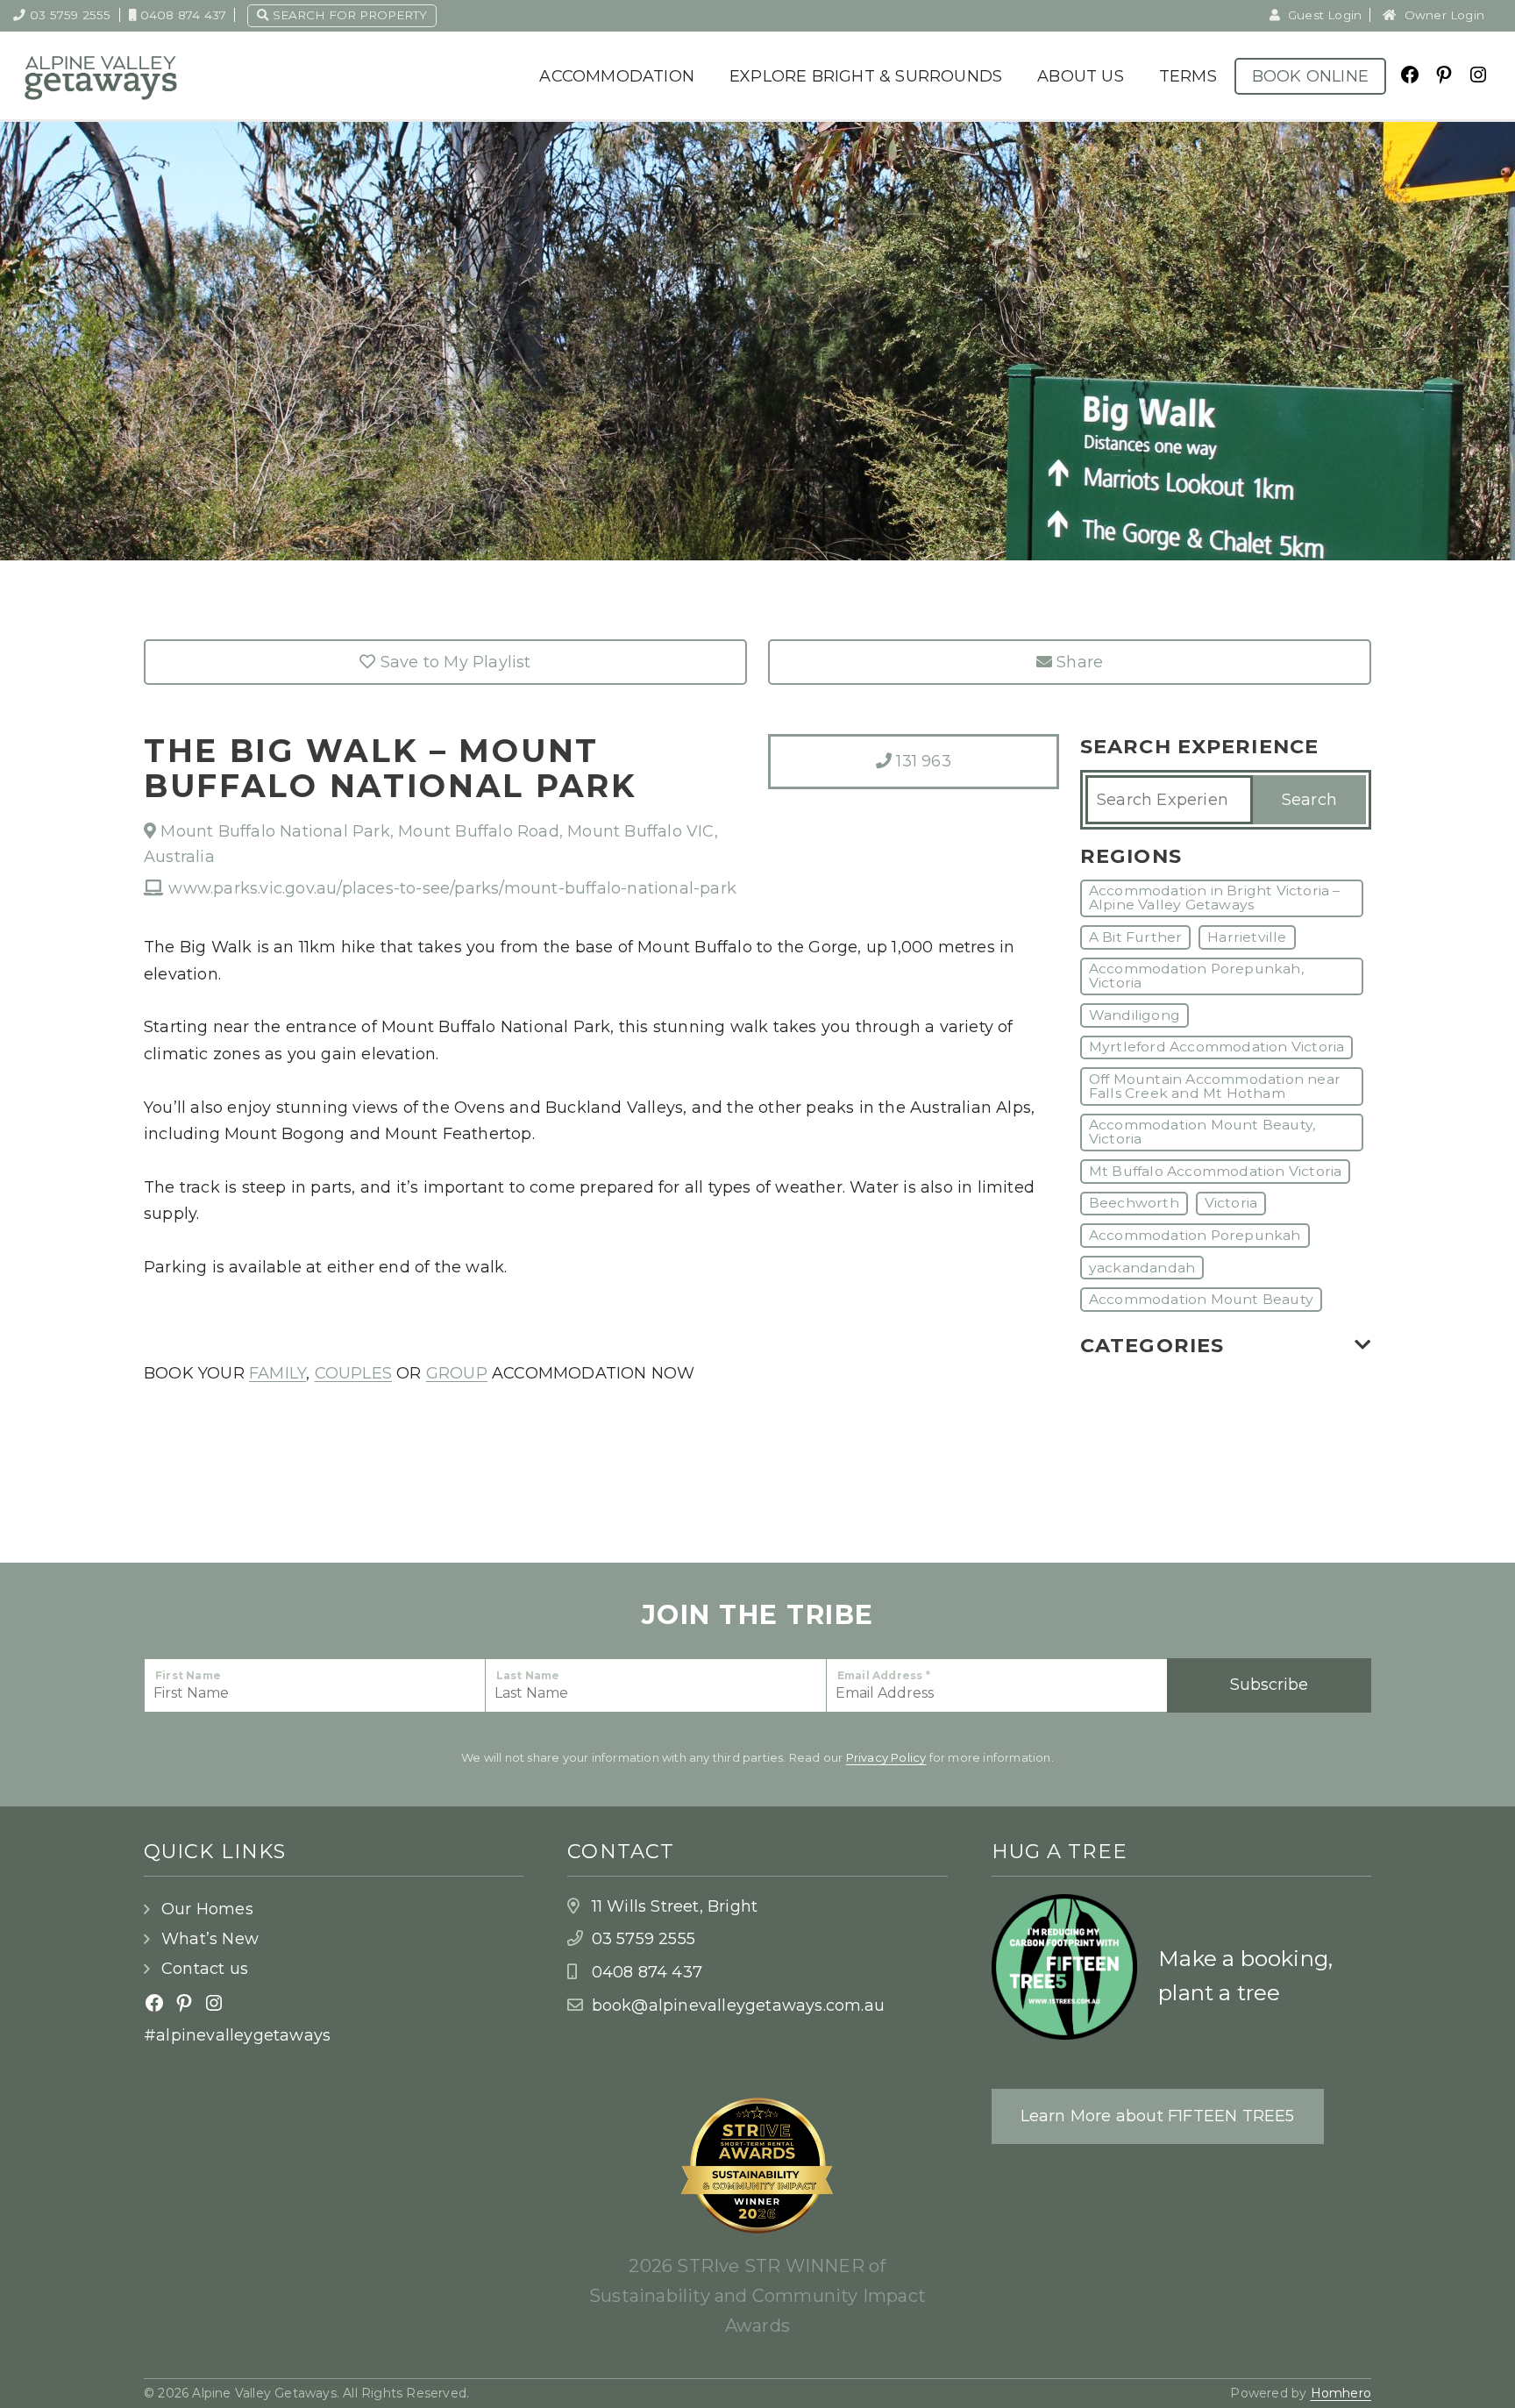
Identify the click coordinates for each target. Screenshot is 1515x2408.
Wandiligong (1134, 1015)
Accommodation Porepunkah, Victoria (1196, 976)
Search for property (348, 15)
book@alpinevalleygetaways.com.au (738, 2005)
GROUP (457, 1373)
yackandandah (1142, 1268)
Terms (1188, 76)
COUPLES (353, 1373)
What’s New (210, 1939)
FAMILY (277, 1373)
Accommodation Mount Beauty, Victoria (1202, 1132)
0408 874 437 (183, 15)
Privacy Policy (886, 1757)
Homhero (1341, 2393)
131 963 (921, 761)
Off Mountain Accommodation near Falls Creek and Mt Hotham (1215, 1086)
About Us (1081, 76)
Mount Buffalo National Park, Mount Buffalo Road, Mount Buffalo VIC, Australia (431, 844)
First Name (188, 1675)
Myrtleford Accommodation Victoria (1217, 1047)
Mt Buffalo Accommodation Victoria (1216, 1171)
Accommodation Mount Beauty (1201, 1299)
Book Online (1310, 76)
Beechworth (1134, 1203)
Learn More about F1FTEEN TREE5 (1158, 2116)
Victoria (1231, 1203)
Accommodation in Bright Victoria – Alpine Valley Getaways (1215, 898)
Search (1309, 800)
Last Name (528, 1675)
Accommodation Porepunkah (1195, 1235)
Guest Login (1323, 15)
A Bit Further (1136, 937)
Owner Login (1443, 15)
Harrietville (1247, 937)
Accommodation (617, 76)
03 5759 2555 (70, 15)
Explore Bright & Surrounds (866, 76)
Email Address (884, 1675)
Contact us (205, 1969)
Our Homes (207, 1909)
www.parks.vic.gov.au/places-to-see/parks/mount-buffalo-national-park (450, 888)
